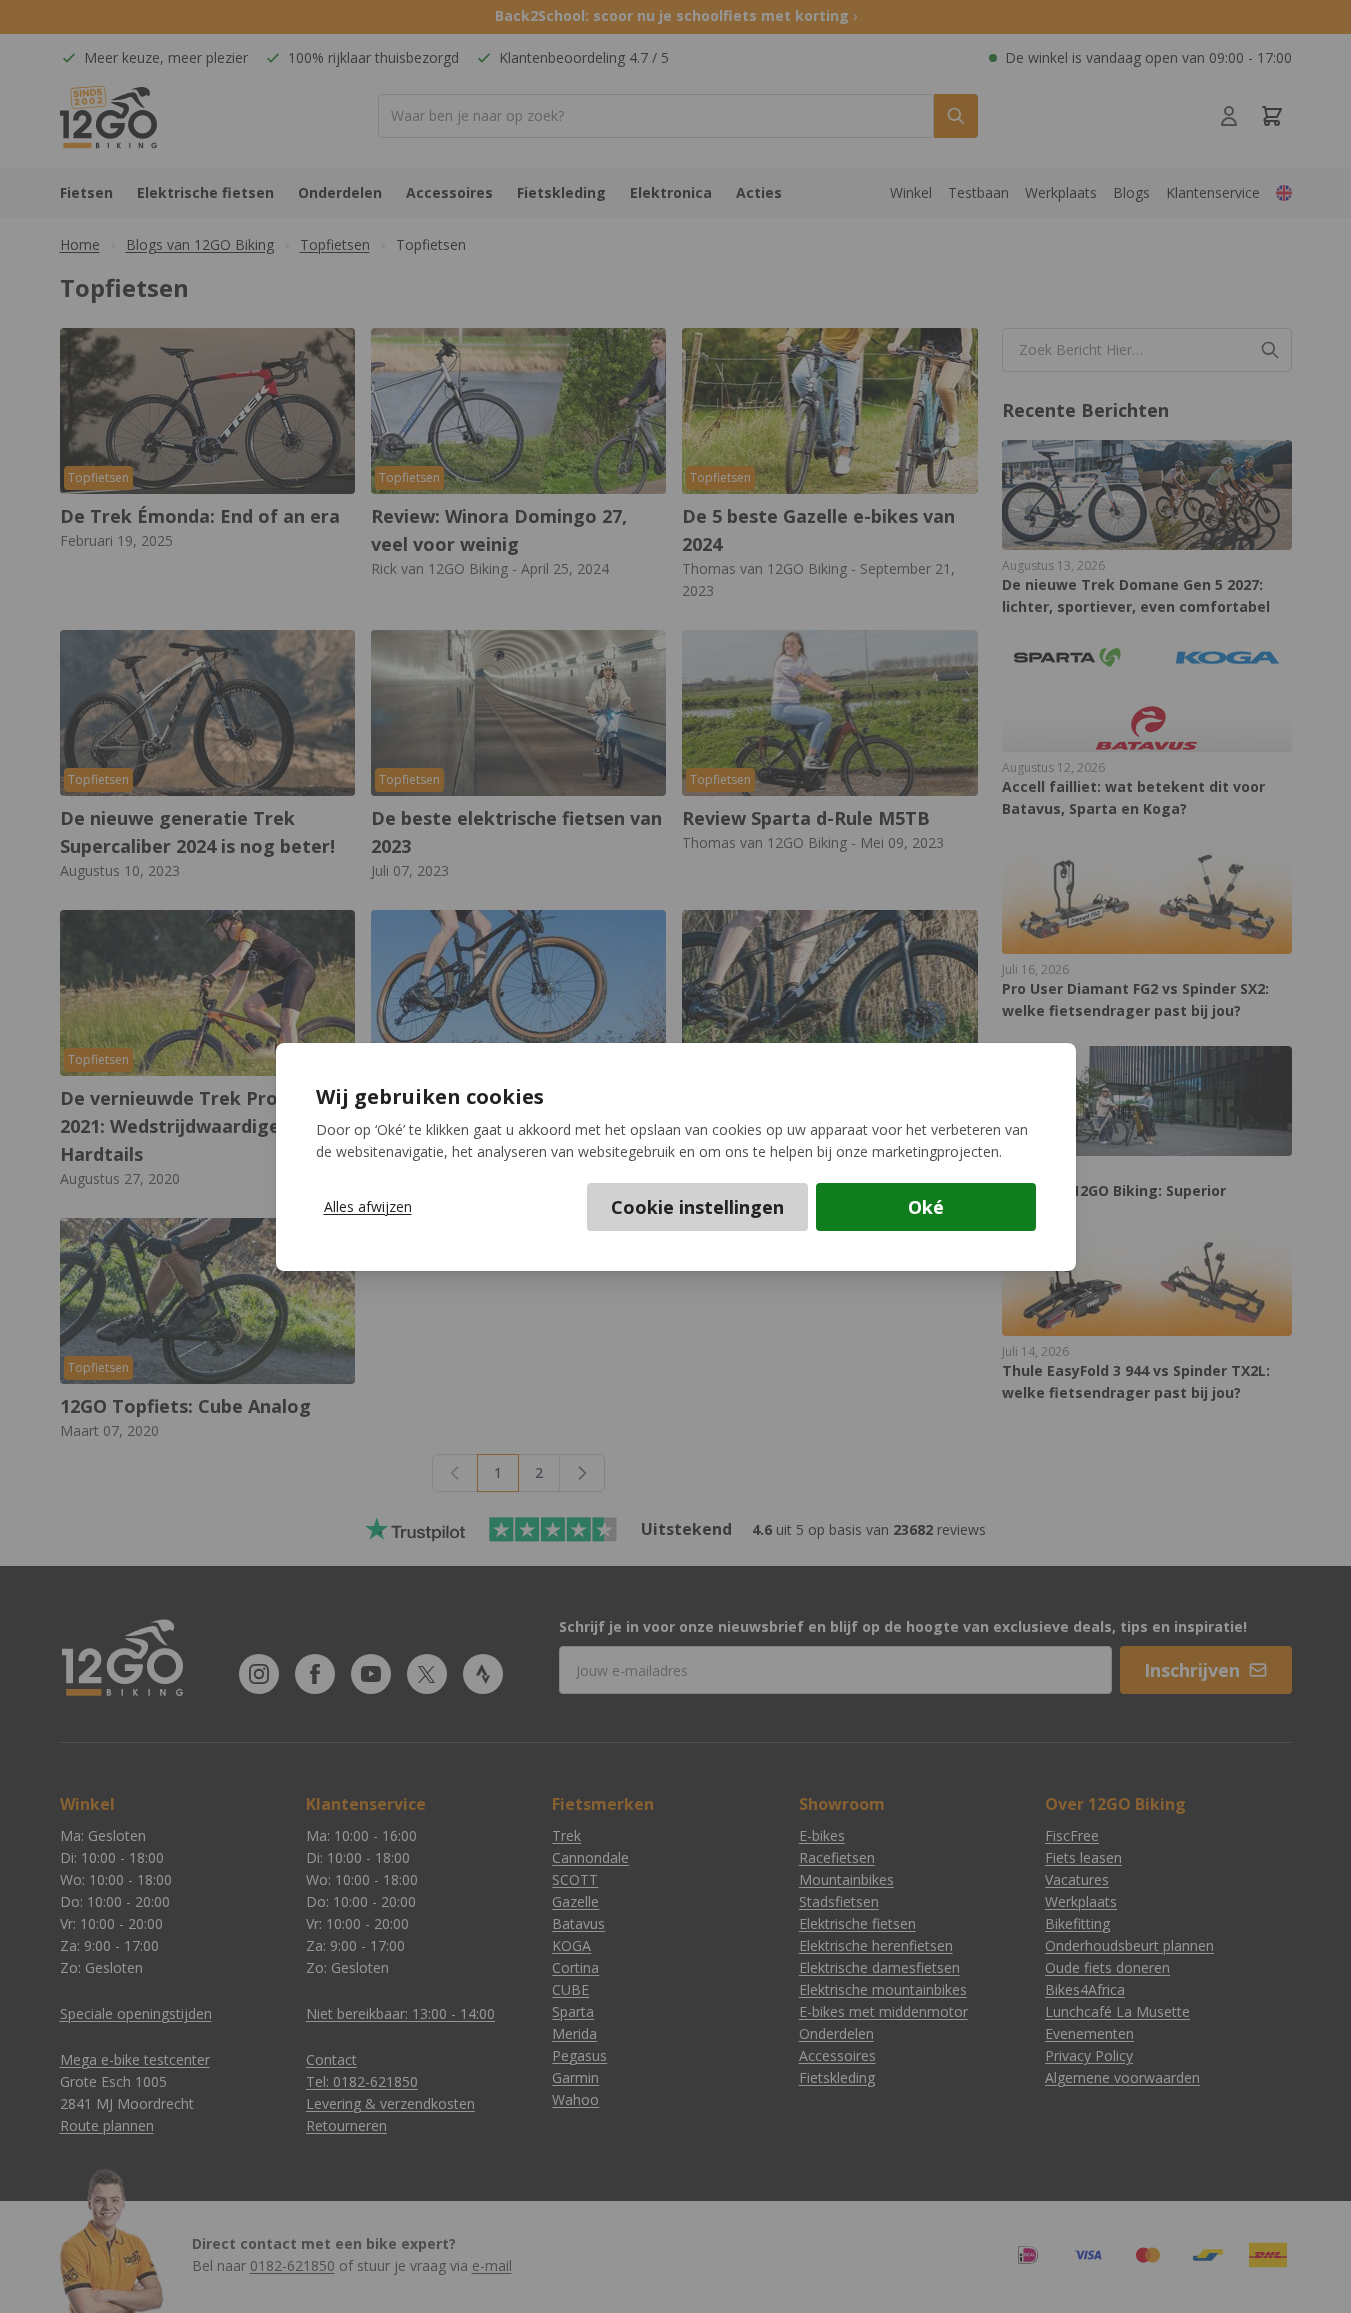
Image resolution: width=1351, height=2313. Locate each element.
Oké (926, 1207)
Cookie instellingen (697, 1207)
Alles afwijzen (368, 1206)
